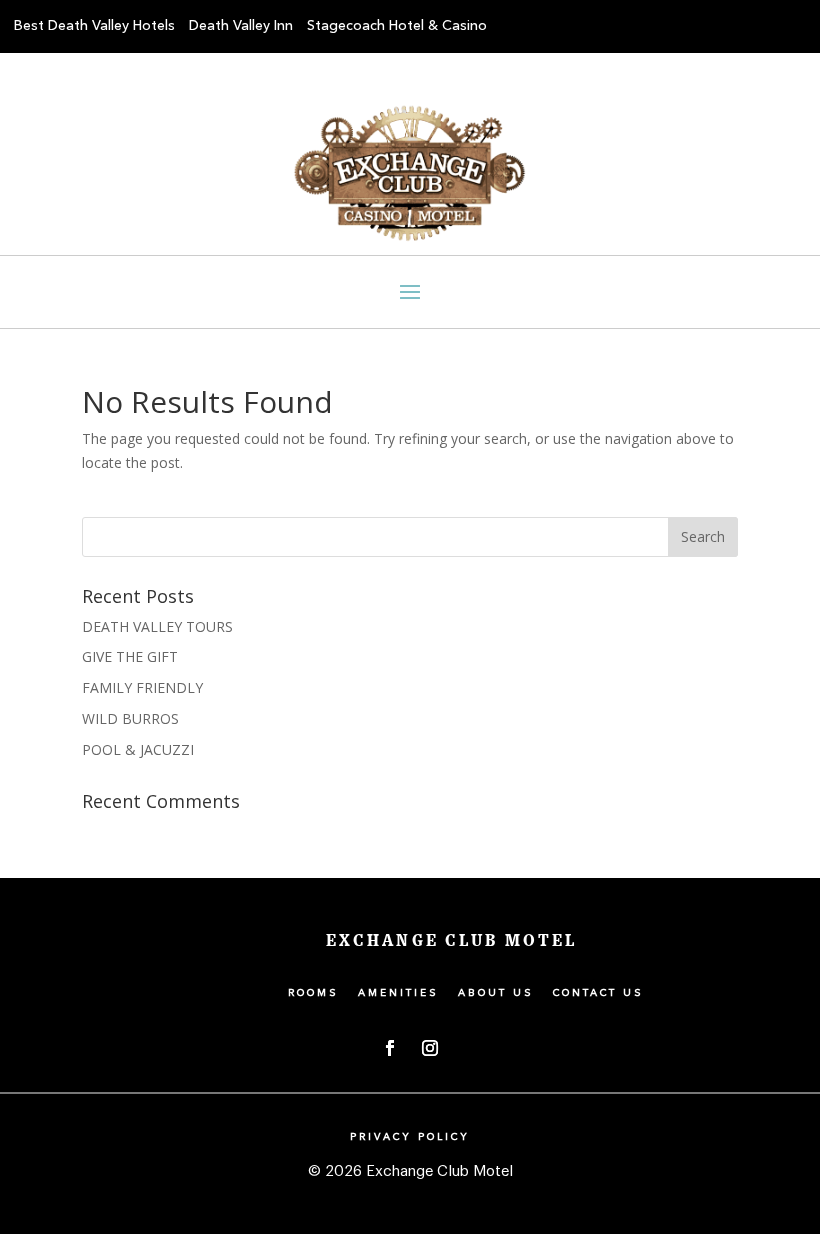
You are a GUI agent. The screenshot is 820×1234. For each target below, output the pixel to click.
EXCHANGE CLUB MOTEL (451, 941)
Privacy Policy (410, 1137)
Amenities (398, 993)
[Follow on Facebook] (390, 1048)
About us (496, 993)
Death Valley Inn (241, 26)
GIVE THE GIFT (130, 656)
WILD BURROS (130, 718)
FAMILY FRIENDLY (142, 687)
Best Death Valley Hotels (94, 26)
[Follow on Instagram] (430, 1048)
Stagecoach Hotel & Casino (397, 26)
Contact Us (598, 993)
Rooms (313, 993)
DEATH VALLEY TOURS (157, 626)
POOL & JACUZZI (138, 749)
